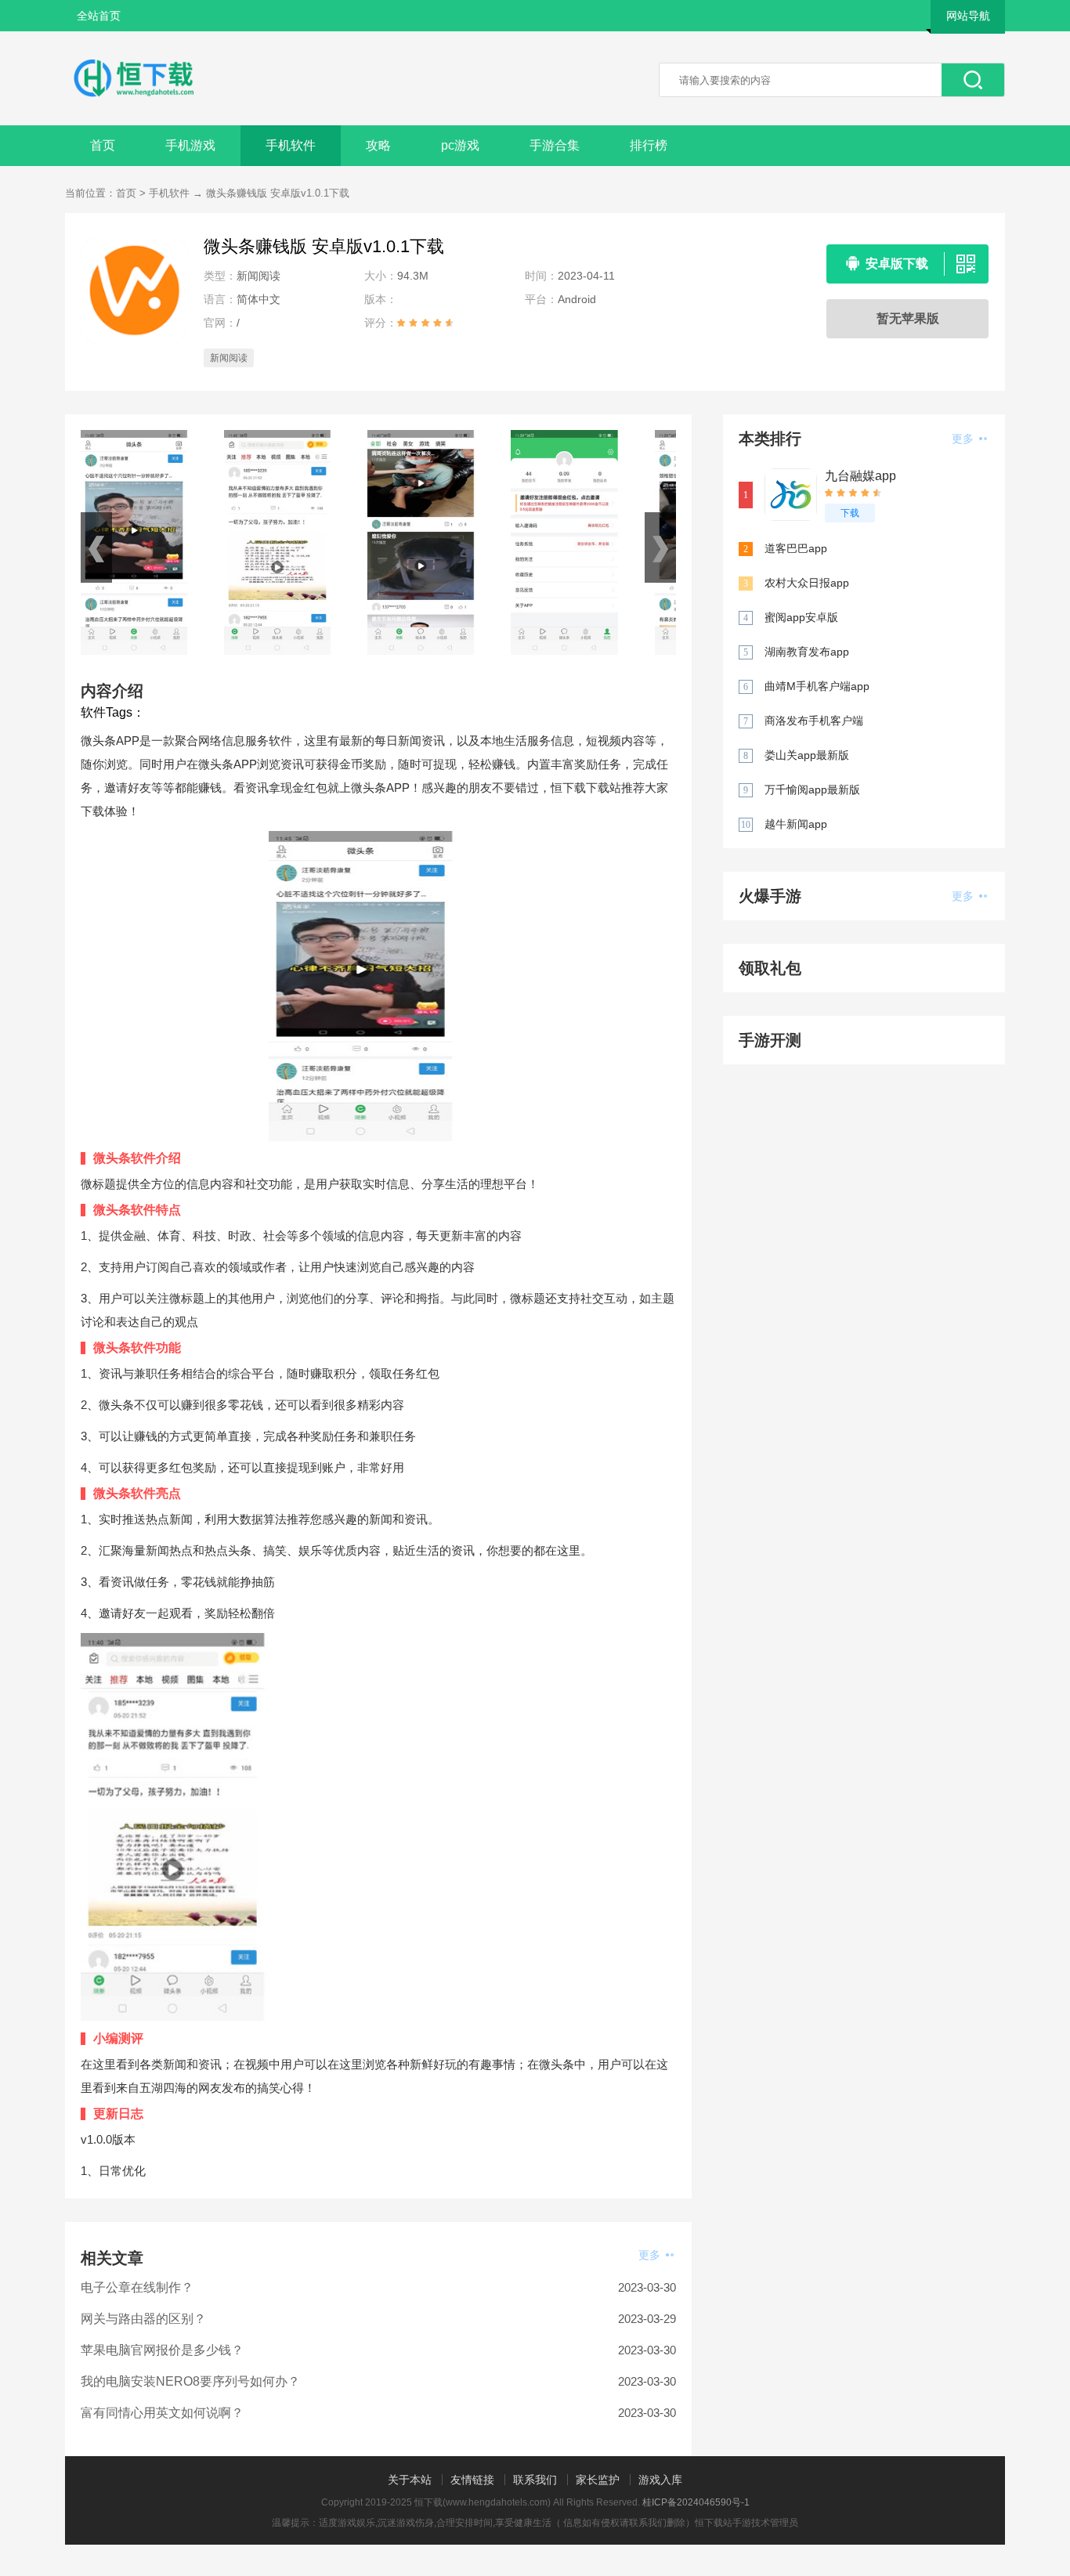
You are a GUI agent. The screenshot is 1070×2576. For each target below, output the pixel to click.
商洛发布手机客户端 (814, 721)
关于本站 (410, 2480)
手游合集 (555, 145)
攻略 (378, 145)
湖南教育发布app (807, 652)
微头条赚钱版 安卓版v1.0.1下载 (278, 193)
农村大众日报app (807, 583)
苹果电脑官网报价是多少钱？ (162, 2350)
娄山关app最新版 (807, 755)
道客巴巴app (796, 548)
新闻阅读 (229, 358)
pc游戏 (460, 145)
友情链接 (472, 2480)
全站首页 (99, 16)
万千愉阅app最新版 (812, 789)
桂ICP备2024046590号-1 (696, 2502)
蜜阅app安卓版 (801, 617)
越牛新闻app (796, 824)
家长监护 (598, 2480)
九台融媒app (860, 476)
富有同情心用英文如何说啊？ (162, 2413)
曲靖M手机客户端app (817, 686)
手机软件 (291, 145)
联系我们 (535, 2480)
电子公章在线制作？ (137, 2287)
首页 (103, 145)
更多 (651, 2255)
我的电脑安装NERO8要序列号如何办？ (190, 2381)
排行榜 (649, 145)
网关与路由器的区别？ (143, 2319)
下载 (850, 513)
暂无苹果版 (908, 318)
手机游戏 (190, 145)
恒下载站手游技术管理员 (746, 2523)
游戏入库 (660, 2480)
